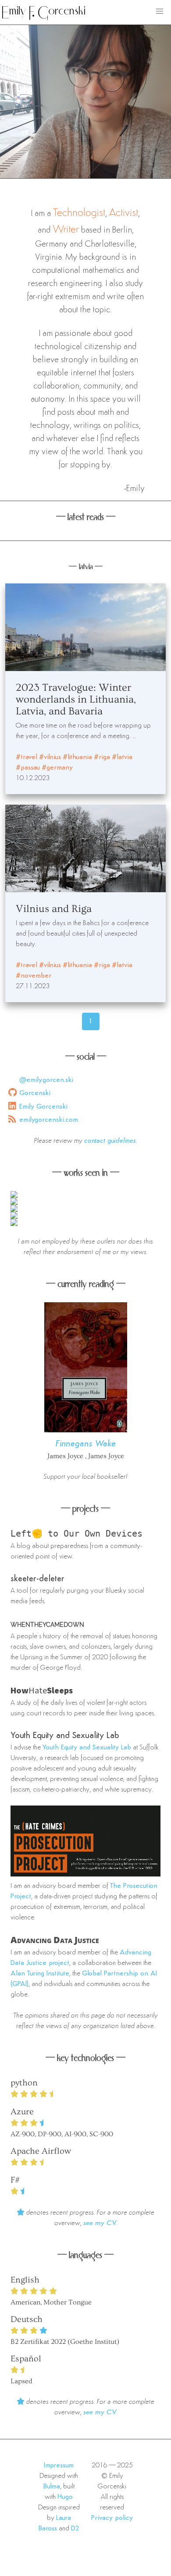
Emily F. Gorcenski (44, 12)
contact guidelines (110, 1141)
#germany (57, 768)
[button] (160, 11)
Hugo (65, 2497)
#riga (102, 757)
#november (34, 976)
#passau (28, 768)
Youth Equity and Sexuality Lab (65, 1736)
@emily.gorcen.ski (46, 1080)
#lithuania (77, 757)
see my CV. (100, 2223)
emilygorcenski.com (49, 1120)
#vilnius (50, 757)
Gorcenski (35, 1093)
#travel (27, 757)
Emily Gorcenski (43, 1107)
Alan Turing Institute (40, 1974)
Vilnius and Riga (54, 909)
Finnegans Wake (86, 1444)
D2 (75, 2529)
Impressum (59, 2466)
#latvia (122, 757)
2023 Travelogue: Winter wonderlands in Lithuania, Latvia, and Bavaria (76, 699)
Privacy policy (112, 2518)
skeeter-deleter (37, 1579)
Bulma (52, 2487)
